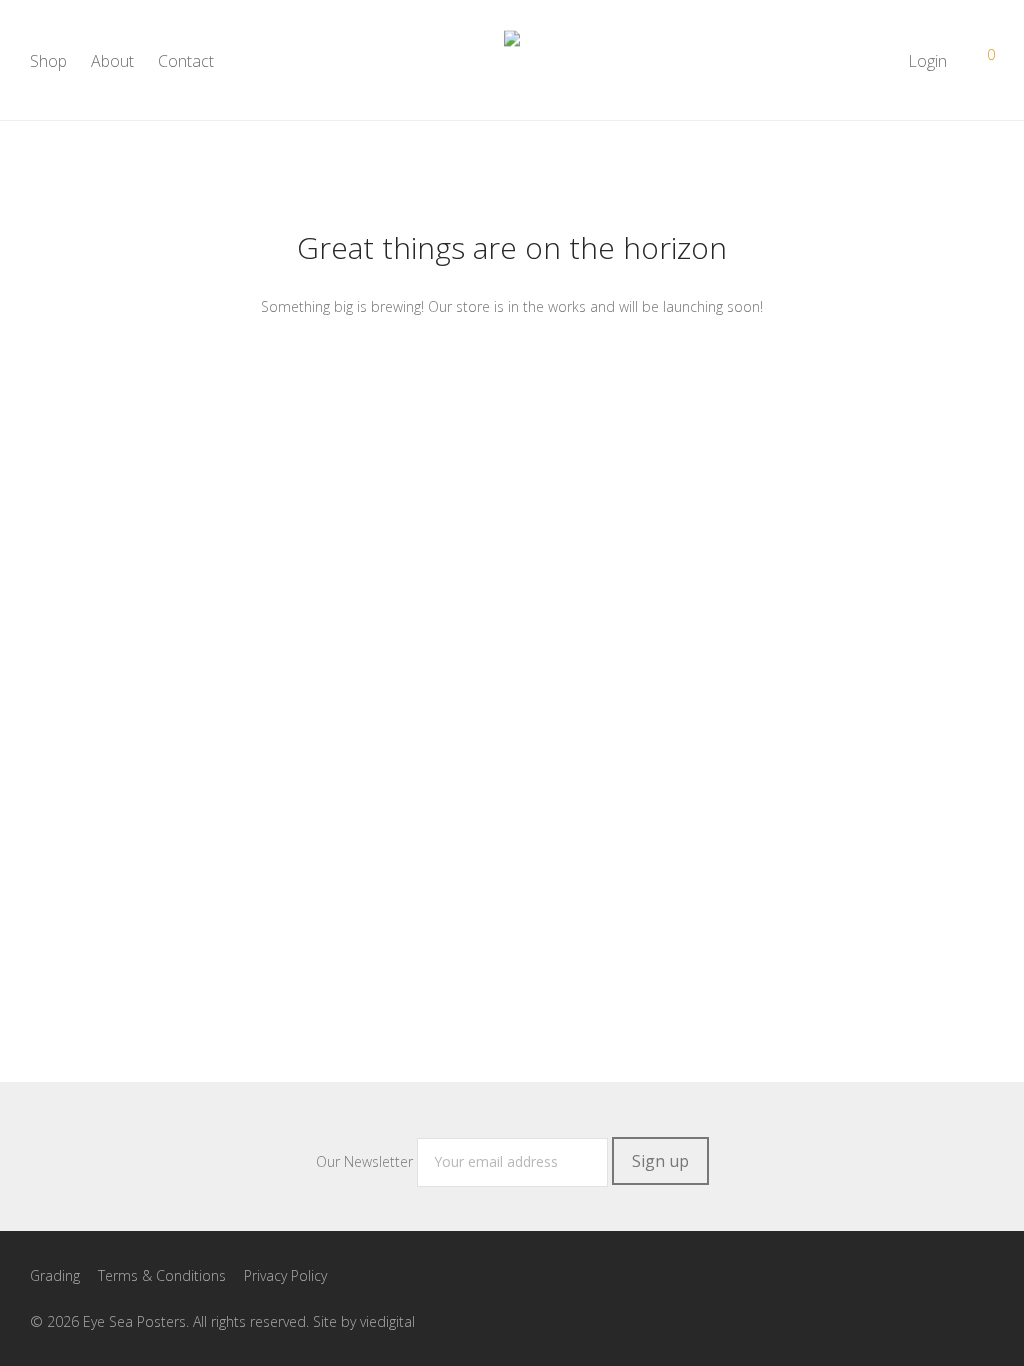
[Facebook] (863, 1274)
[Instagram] (895, 1274)
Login (927, 61)
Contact (186, 61)
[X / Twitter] (927, 1274)
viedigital (387, 1321)
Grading (55, 1275)
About (112, 61)
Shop (48, 61)
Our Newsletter (366, 1161)
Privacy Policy (285, 1275)
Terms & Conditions (162, 1275)
